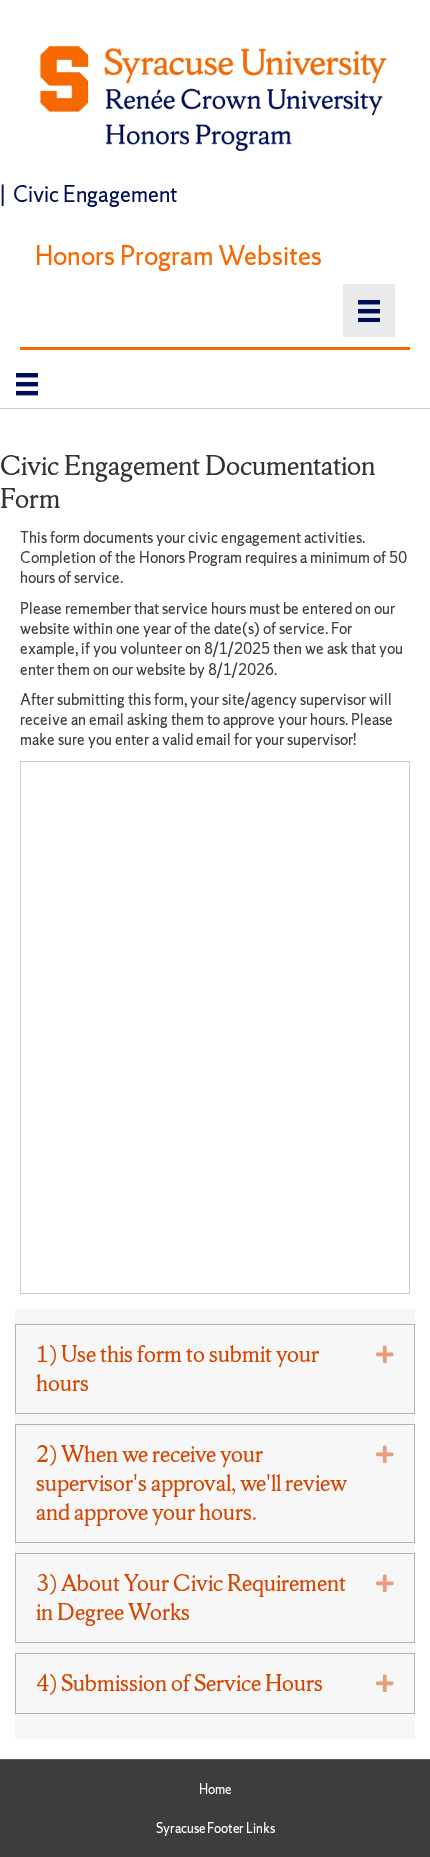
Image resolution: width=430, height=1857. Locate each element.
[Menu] (369, 310)
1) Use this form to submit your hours (177, 1369)
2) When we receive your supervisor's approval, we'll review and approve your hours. (191, 1483)
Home (215, 1789)
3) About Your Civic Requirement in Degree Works (191, 1598)
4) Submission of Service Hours (179, 1683)
